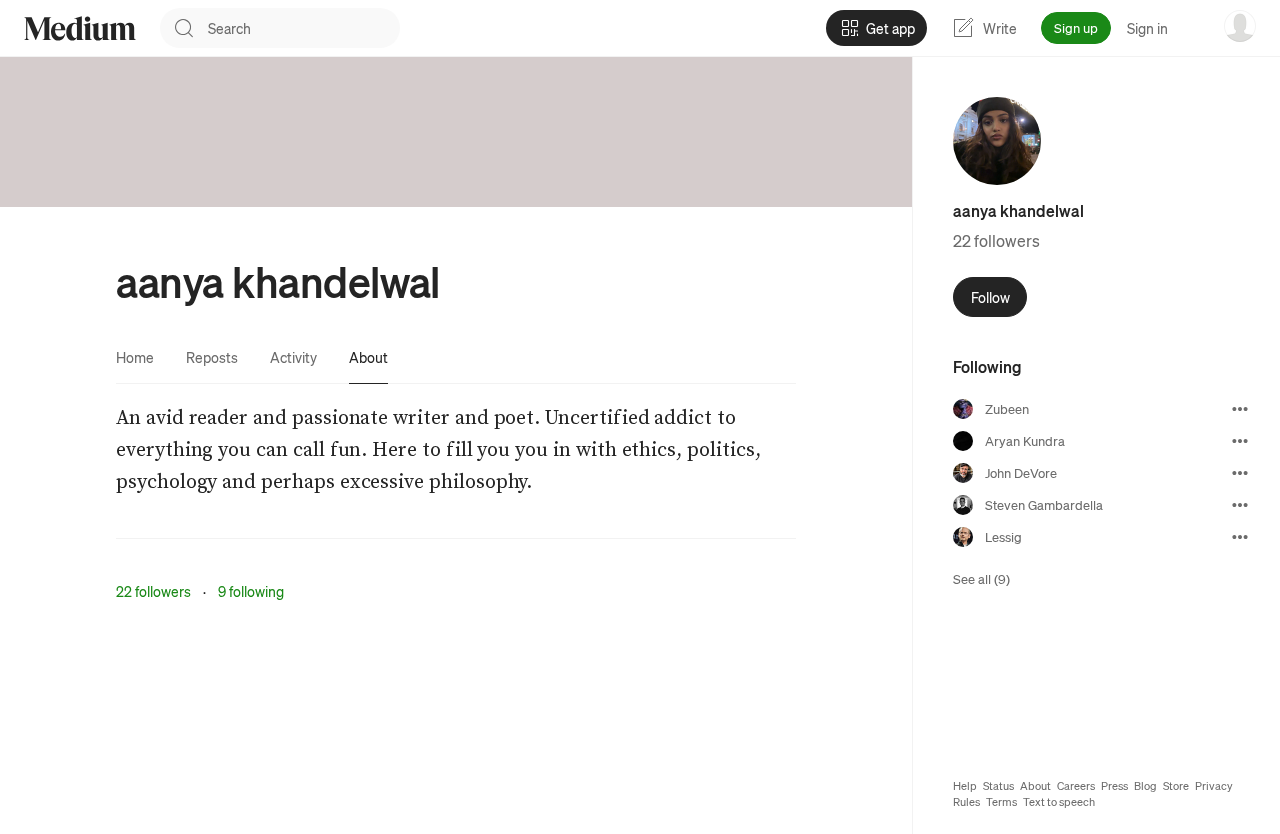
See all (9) (981, 578)
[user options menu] (1240, 26)
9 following (251, 591)
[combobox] (304, 28)
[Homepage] (80, 28)
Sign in (1147, 28)
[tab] (135, 357)
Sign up (1076, 27)
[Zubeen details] (1240, 409)
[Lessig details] (1240, 537)
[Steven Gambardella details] (1240, 505)
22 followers (153, 591)
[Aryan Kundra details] (1240, 441)
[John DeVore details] (1240, 473)
